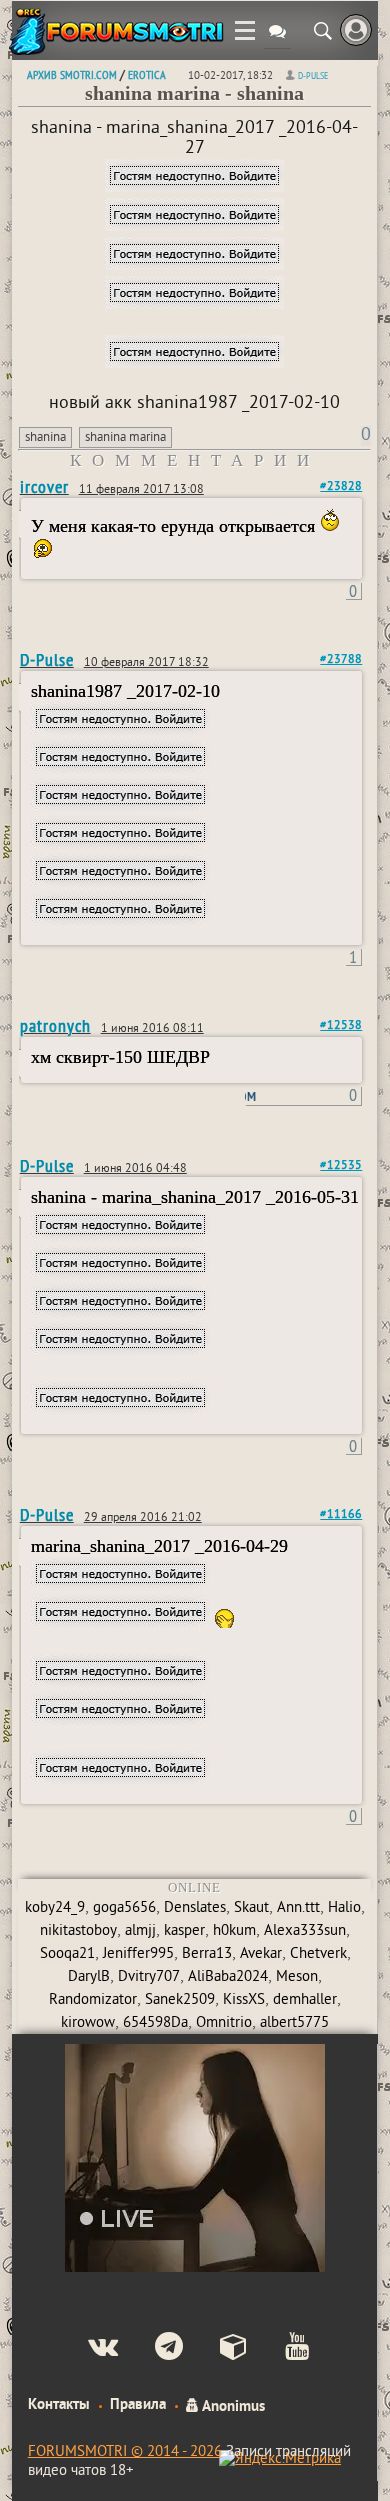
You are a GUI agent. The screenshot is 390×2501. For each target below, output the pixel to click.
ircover (44, 486)
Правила (138, 2405)
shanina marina (125, 438)
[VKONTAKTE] (86, 2349)
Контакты (59, 2405)
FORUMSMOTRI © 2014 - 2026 (125, 2452)
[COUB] (217, 2349)
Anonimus (232, 2405)
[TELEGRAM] (152, 2349)
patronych (55, 1025)
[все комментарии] (277, 33)
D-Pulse (313, 75)
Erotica (147, 74)
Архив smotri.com (72, 74)
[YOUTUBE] (280, 2349)
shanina (45, 438)
